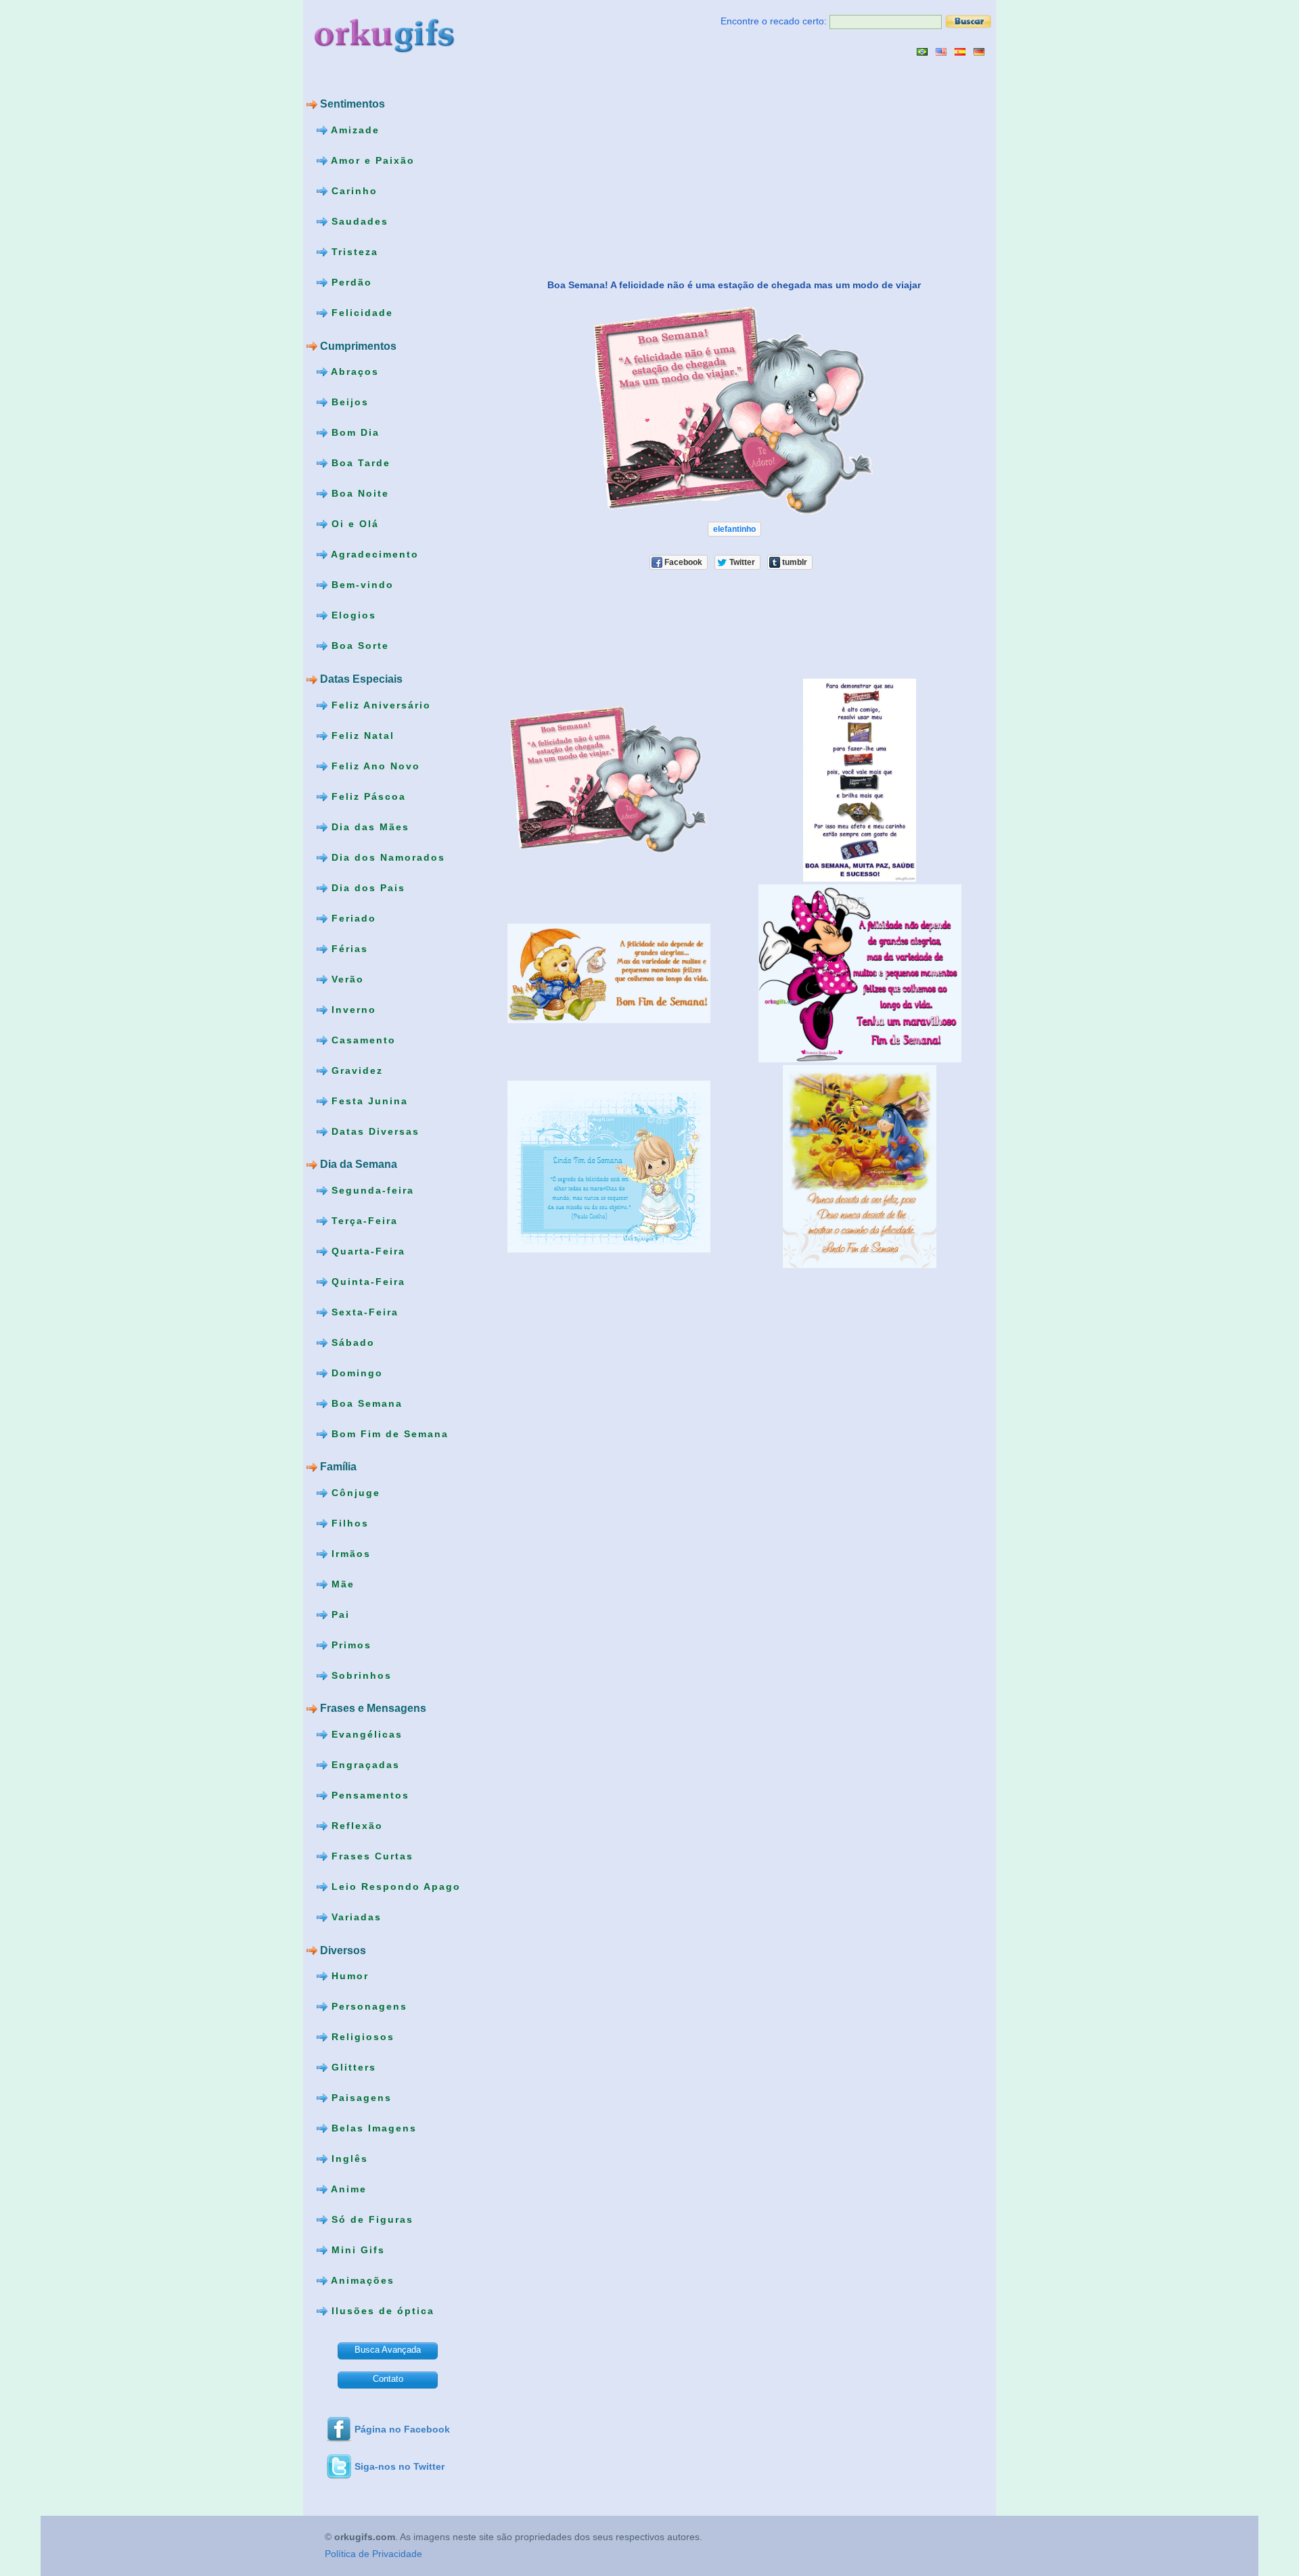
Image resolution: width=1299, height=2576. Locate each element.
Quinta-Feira (366, 1281)
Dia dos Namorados (386, 857)
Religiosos (361, 2037)
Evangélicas (365, 1734)
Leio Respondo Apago (394, 1886)
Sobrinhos (360, 1675)
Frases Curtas (370, 1856)
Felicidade (360, 313)
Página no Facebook (402, 2429)
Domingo (355, 1372)
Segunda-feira (371, 1190)
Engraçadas (364, 1765)
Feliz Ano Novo (374, 765)
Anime (347, 2189)
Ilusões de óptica (381, 2311)
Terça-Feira (363, 1220)
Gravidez (355, 1070)
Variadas (355, 1917)
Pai (339, 1614)
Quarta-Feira (366, 1250)
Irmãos (349, 1554)
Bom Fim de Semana (388, 1433)
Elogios (352, 615)
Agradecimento (373, 554)
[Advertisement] (596, 167)
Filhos (348, 1523)
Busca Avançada (388, 2350)
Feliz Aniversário (379, 704)
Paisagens (360, 2098)
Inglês (348, 2159)
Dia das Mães (368, 826)
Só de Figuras (370, 2219)
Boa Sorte (358, 646)
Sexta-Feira (363, 1311)
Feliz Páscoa (367, 796)
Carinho (352, 191)
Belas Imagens (372, 2128)
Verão (346, 978)
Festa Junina (368, 1100)
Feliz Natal (361, 735)
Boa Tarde (359, 463)
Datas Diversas (373, 1131)
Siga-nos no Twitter (400, 2466)
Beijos (348, 402)
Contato (388, 2379)
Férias (348, 948)
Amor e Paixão (371, 160)
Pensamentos (368, 1795)
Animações (361, 2280)
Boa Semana (365, 1403)
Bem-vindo (361, 585)
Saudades (358, 221)
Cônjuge (354, 1493)
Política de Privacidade (373, 2554)
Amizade (354, 130)
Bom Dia (354, 432)
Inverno (352, 1009)
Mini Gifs (356, 2250)
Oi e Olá (353, 524)
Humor (348, 1976)
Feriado (352, 918)
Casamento (362, 1039)
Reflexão (355, 1826)
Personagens (367, 2006)
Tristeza (353, 252)
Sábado (351, 1342)
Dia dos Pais (366, 887)
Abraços (353, 371)
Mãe (341, 1584)
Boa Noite (358, 493)
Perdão (350, 282)
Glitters (352, 2067)
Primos (349, 1645)
